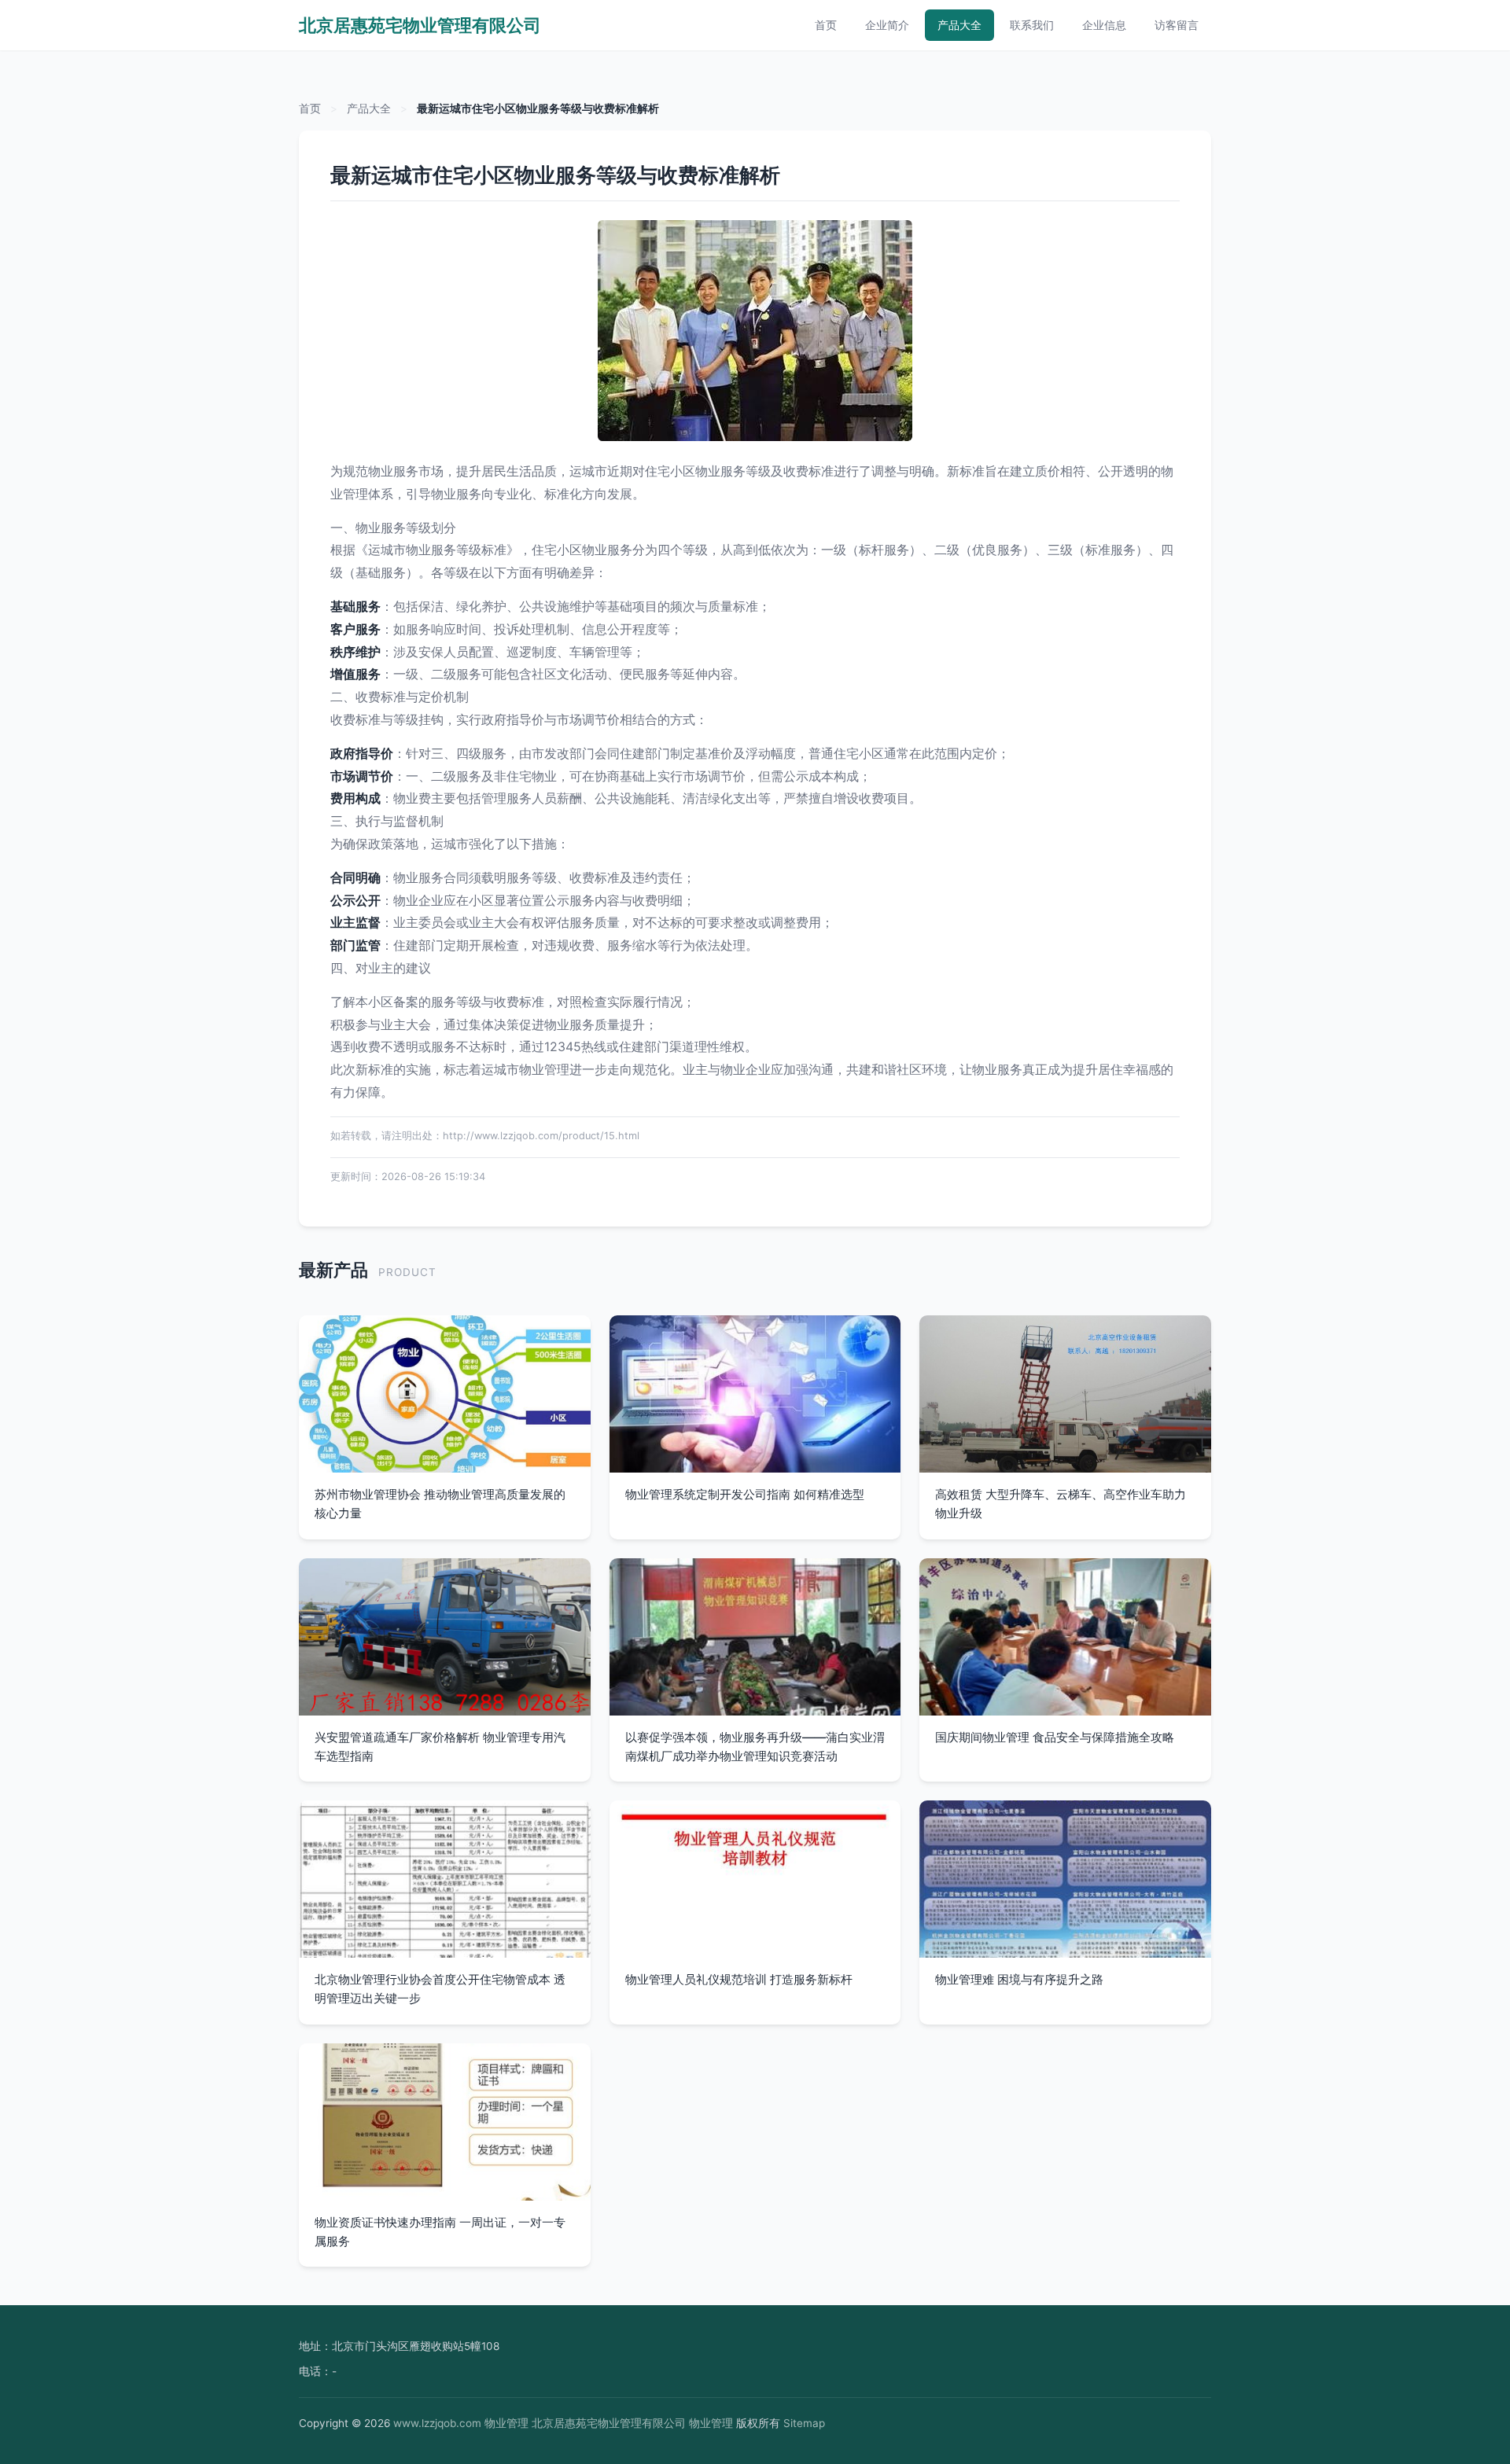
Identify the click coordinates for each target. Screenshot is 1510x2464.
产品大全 (959, 25)
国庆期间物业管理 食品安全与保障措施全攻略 (1055, 1737)
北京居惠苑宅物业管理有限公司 (420, 25)
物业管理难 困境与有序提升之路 (1019, 1979)
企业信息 (1104, 25)
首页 (826, 25)
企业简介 (887, 25)
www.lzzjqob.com (437, 2423)
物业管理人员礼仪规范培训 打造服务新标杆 (739, 1979)
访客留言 (1177, 25)
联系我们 (1032, 25)
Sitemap (804, 2423)
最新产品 (333, 1269)
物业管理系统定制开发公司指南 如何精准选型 (745, 1494)
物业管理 (506, 2423)
